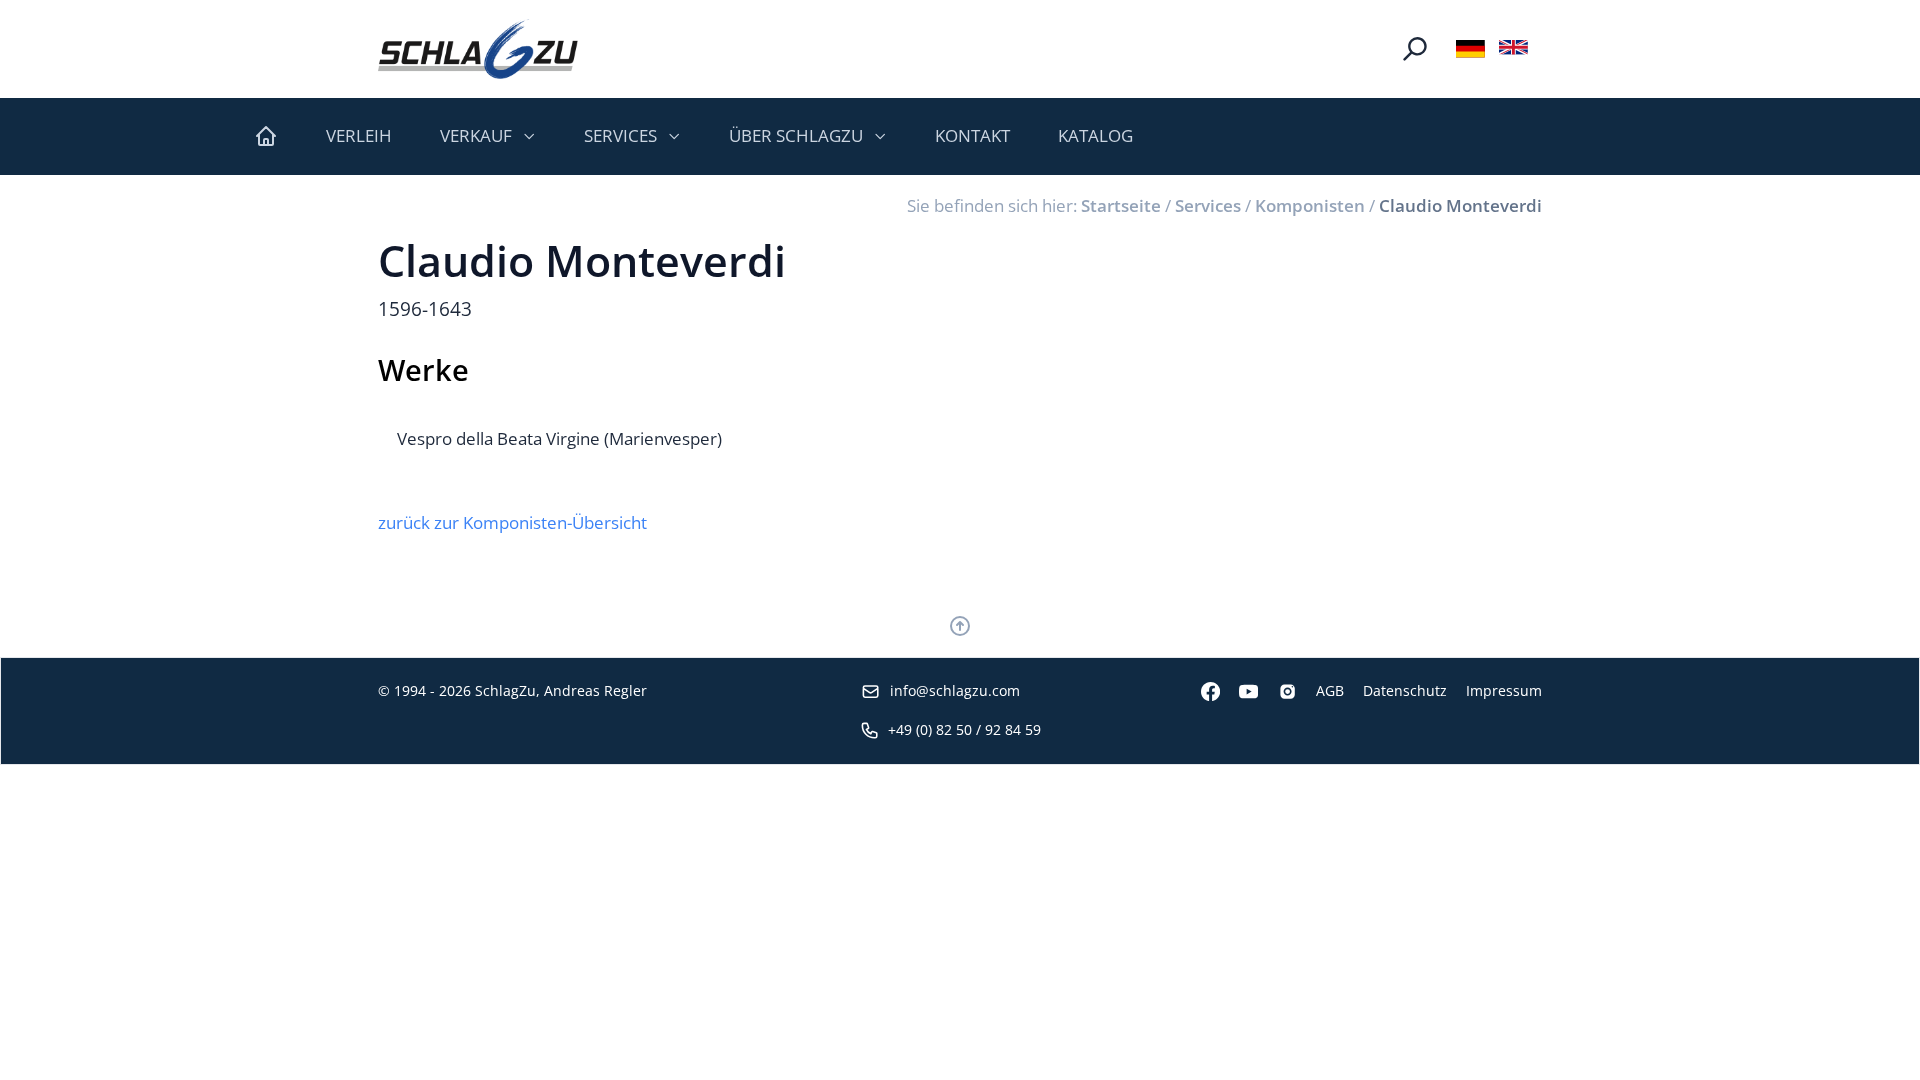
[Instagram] (1277, 691)
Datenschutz (1405, 690)
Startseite (1121, 205)
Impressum (1504, 690)
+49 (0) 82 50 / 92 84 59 (964, 729)
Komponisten (1310, 205)
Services (1208, 205)
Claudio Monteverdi (1460, 205)
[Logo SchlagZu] (478, 49)
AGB (1330, 690)
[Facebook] (1201, 691)
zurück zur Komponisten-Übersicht (512, 522)
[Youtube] (1239, 691)
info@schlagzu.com (955, 690)
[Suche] (1415, 49)
